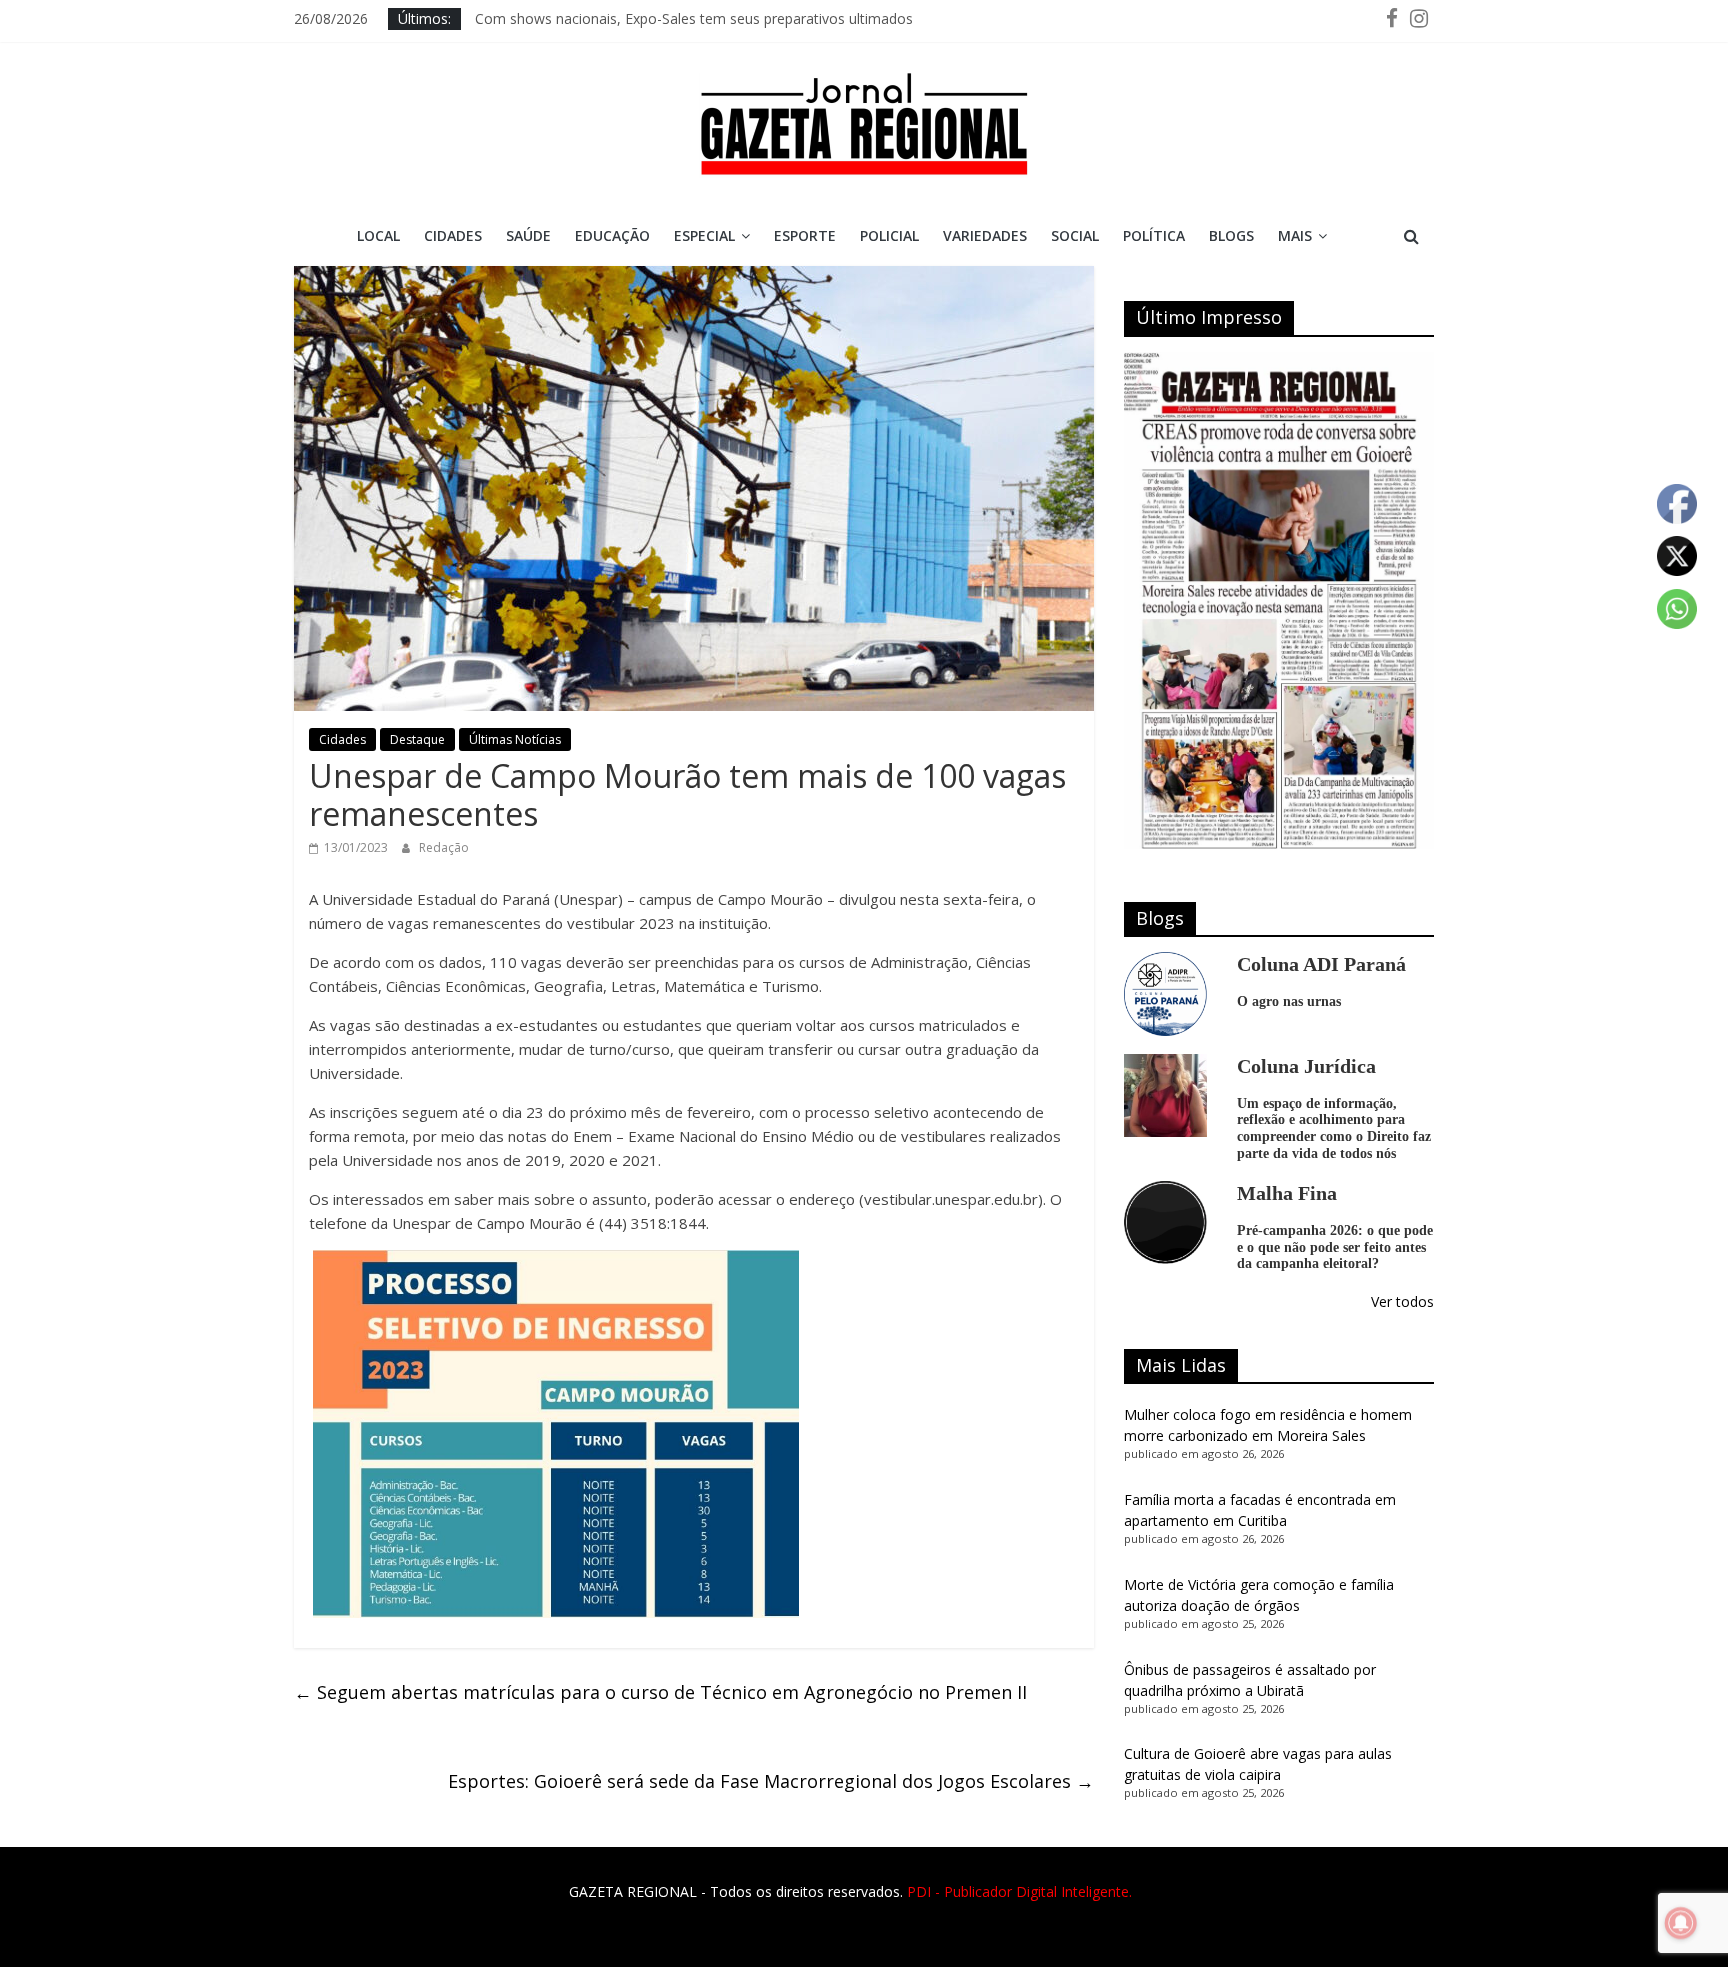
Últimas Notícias (515, 739)
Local (378, 235)
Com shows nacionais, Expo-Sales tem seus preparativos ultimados (694, 18)
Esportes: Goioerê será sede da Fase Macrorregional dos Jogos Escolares (771, 1781)
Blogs (1231, 235)
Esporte (805, 235)
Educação (612, 235)
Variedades (985, 235)
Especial (704, 235)
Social (1075, 235)
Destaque (417, 739)
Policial (889, 235)
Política (1154, 235)
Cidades (453, 235)
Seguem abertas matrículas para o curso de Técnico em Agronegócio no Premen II (660, 1692)
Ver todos (1402, 1301)
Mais (1295, 235)
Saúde (528, 235)
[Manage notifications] (1681, 1923)
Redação (444, 847)
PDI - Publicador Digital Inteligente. (1019, 1891)
